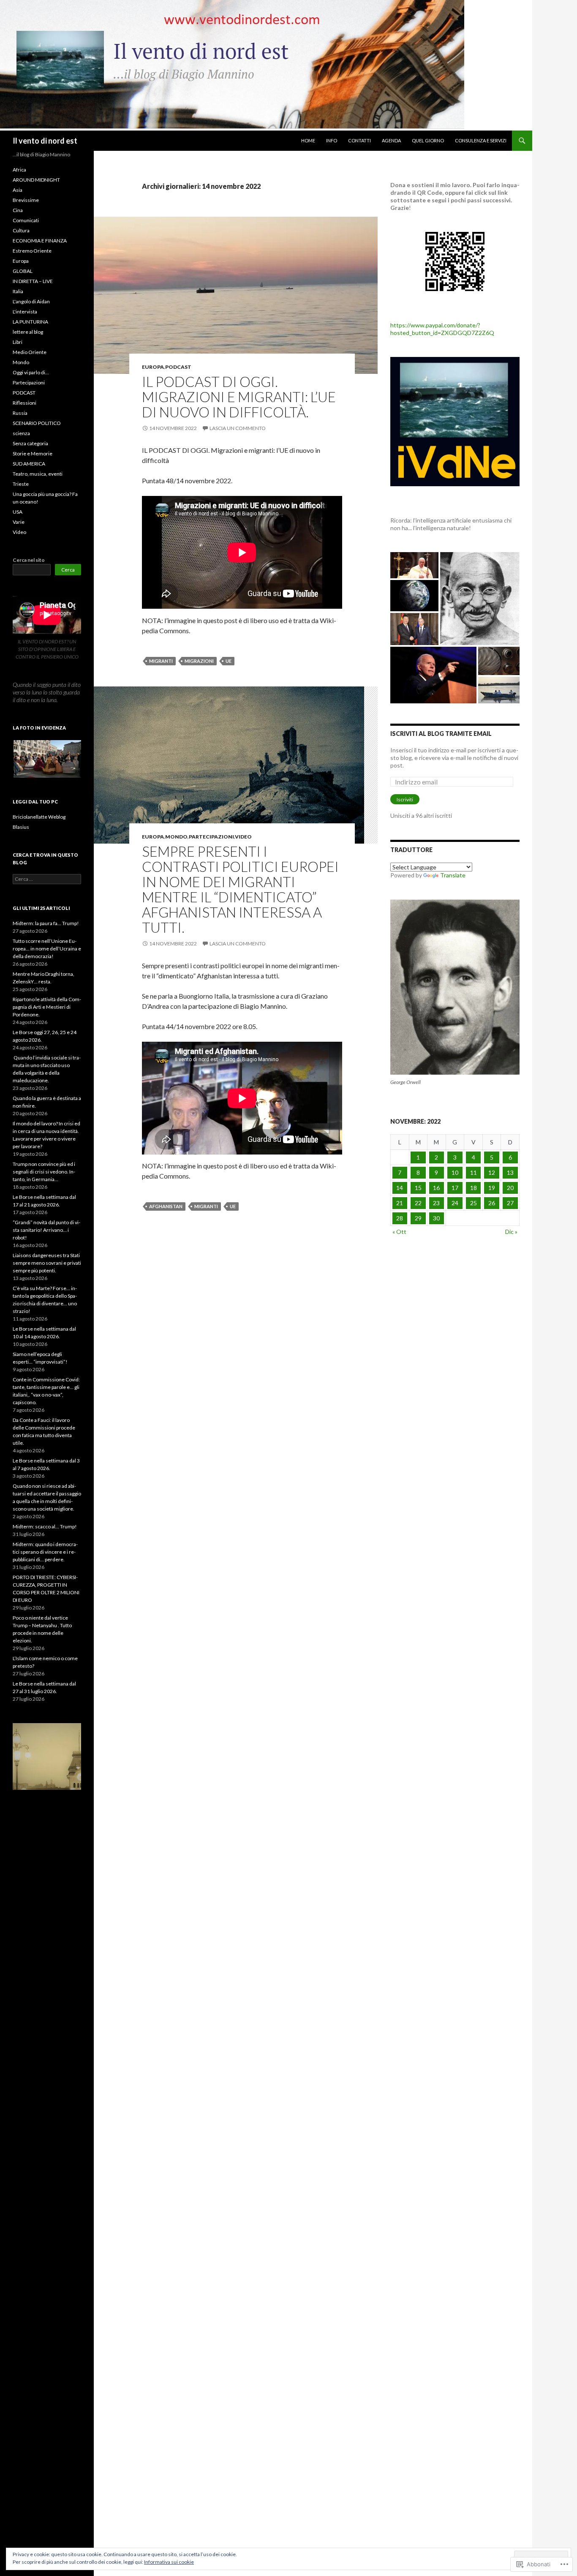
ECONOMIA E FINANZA (40, 241)
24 (455, 1203)
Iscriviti (405, 799)
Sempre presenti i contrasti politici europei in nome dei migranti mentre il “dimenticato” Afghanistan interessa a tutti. (240, 889)
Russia (20, 413)
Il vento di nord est (45, 141)
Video (243, 837)
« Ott (399, 1232)
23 (436, 1203)
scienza (21, 433)
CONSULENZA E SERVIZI (481, 140)
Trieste (21, 484)
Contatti (359, 140)
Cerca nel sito (29, 560)
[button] (47, 759)
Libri (18, 342)
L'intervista (25, 312)
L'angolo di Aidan (31, 301)
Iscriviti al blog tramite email (441, 734)
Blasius (21, 827)
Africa (19, 170)
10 (455, 1172)
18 (474, 1188)
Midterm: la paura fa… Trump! (46, 923)
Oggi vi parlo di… (31, 372)
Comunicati (26, 220)
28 (400, 1218)
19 (492, 1188)
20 (510, 1188)
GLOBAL (23, 271)
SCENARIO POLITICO (37, 423)
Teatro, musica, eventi (38, 474)
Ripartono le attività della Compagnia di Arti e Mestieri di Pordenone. (47, 1007)
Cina (18, 210)
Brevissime (26, 200)
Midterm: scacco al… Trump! (45, 1526)
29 (418, 1218)
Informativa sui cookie (169, 2562)
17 (455, 1188)
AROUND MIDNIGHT (36, 180)
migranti (161, 661)
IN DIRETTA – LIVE (33, 281)
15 (418, 1188)
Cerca (68, 570)
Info (332, 140)
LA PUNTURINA (30, 322)
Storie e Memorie (33, 453)
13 (510, 1172)
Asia (18, 190)
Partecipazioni (211, 837)
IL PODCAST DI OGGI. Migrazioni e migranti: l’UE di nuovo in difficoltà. (239, 397)
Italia (18, 291)
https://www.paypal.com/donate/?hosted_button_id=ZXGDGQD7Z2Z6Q (442, 329)
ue (229, 661)
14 (400, 1188)
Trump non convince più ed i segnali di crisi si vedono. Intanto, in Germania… (44, 1172)
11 (474, 1172)
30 (436, 1218)
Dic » (511, 1232)
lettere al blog (28, 332)
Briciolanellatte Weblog (39, 817)
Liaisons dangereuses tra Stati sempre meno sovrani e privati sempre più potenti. (47, 1263)
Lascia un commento (238, 428)
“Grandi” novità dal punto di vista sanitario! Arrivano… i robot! (46, 1230)
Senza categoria (30, 443)
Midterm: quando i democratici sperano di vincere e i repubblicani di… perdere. (45, 1552)
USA (18, 512)
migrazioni (199, 661)
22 (418, 1203)
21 (400, 1203)
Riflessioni (24, 403)
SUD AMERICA (29, 464)
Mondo (176, 837)
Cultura (21, 230)
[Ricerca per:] (47, 879)
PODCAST (178, 367)
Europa (153, 367)
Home (308, 140)
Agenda (391, 140)
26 (492, 1203)
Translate (453, 875)
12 (492, 1172)
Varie (19, 522)
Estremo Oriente (32, 251)
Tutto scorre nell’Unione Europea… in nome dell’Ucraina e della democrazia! (47, 949)
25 (474, 1203)
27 (510, 1203)
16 (436, 1188)
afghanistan (166, 1206)
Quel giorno (428, 140)
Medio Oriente (30, 352)
